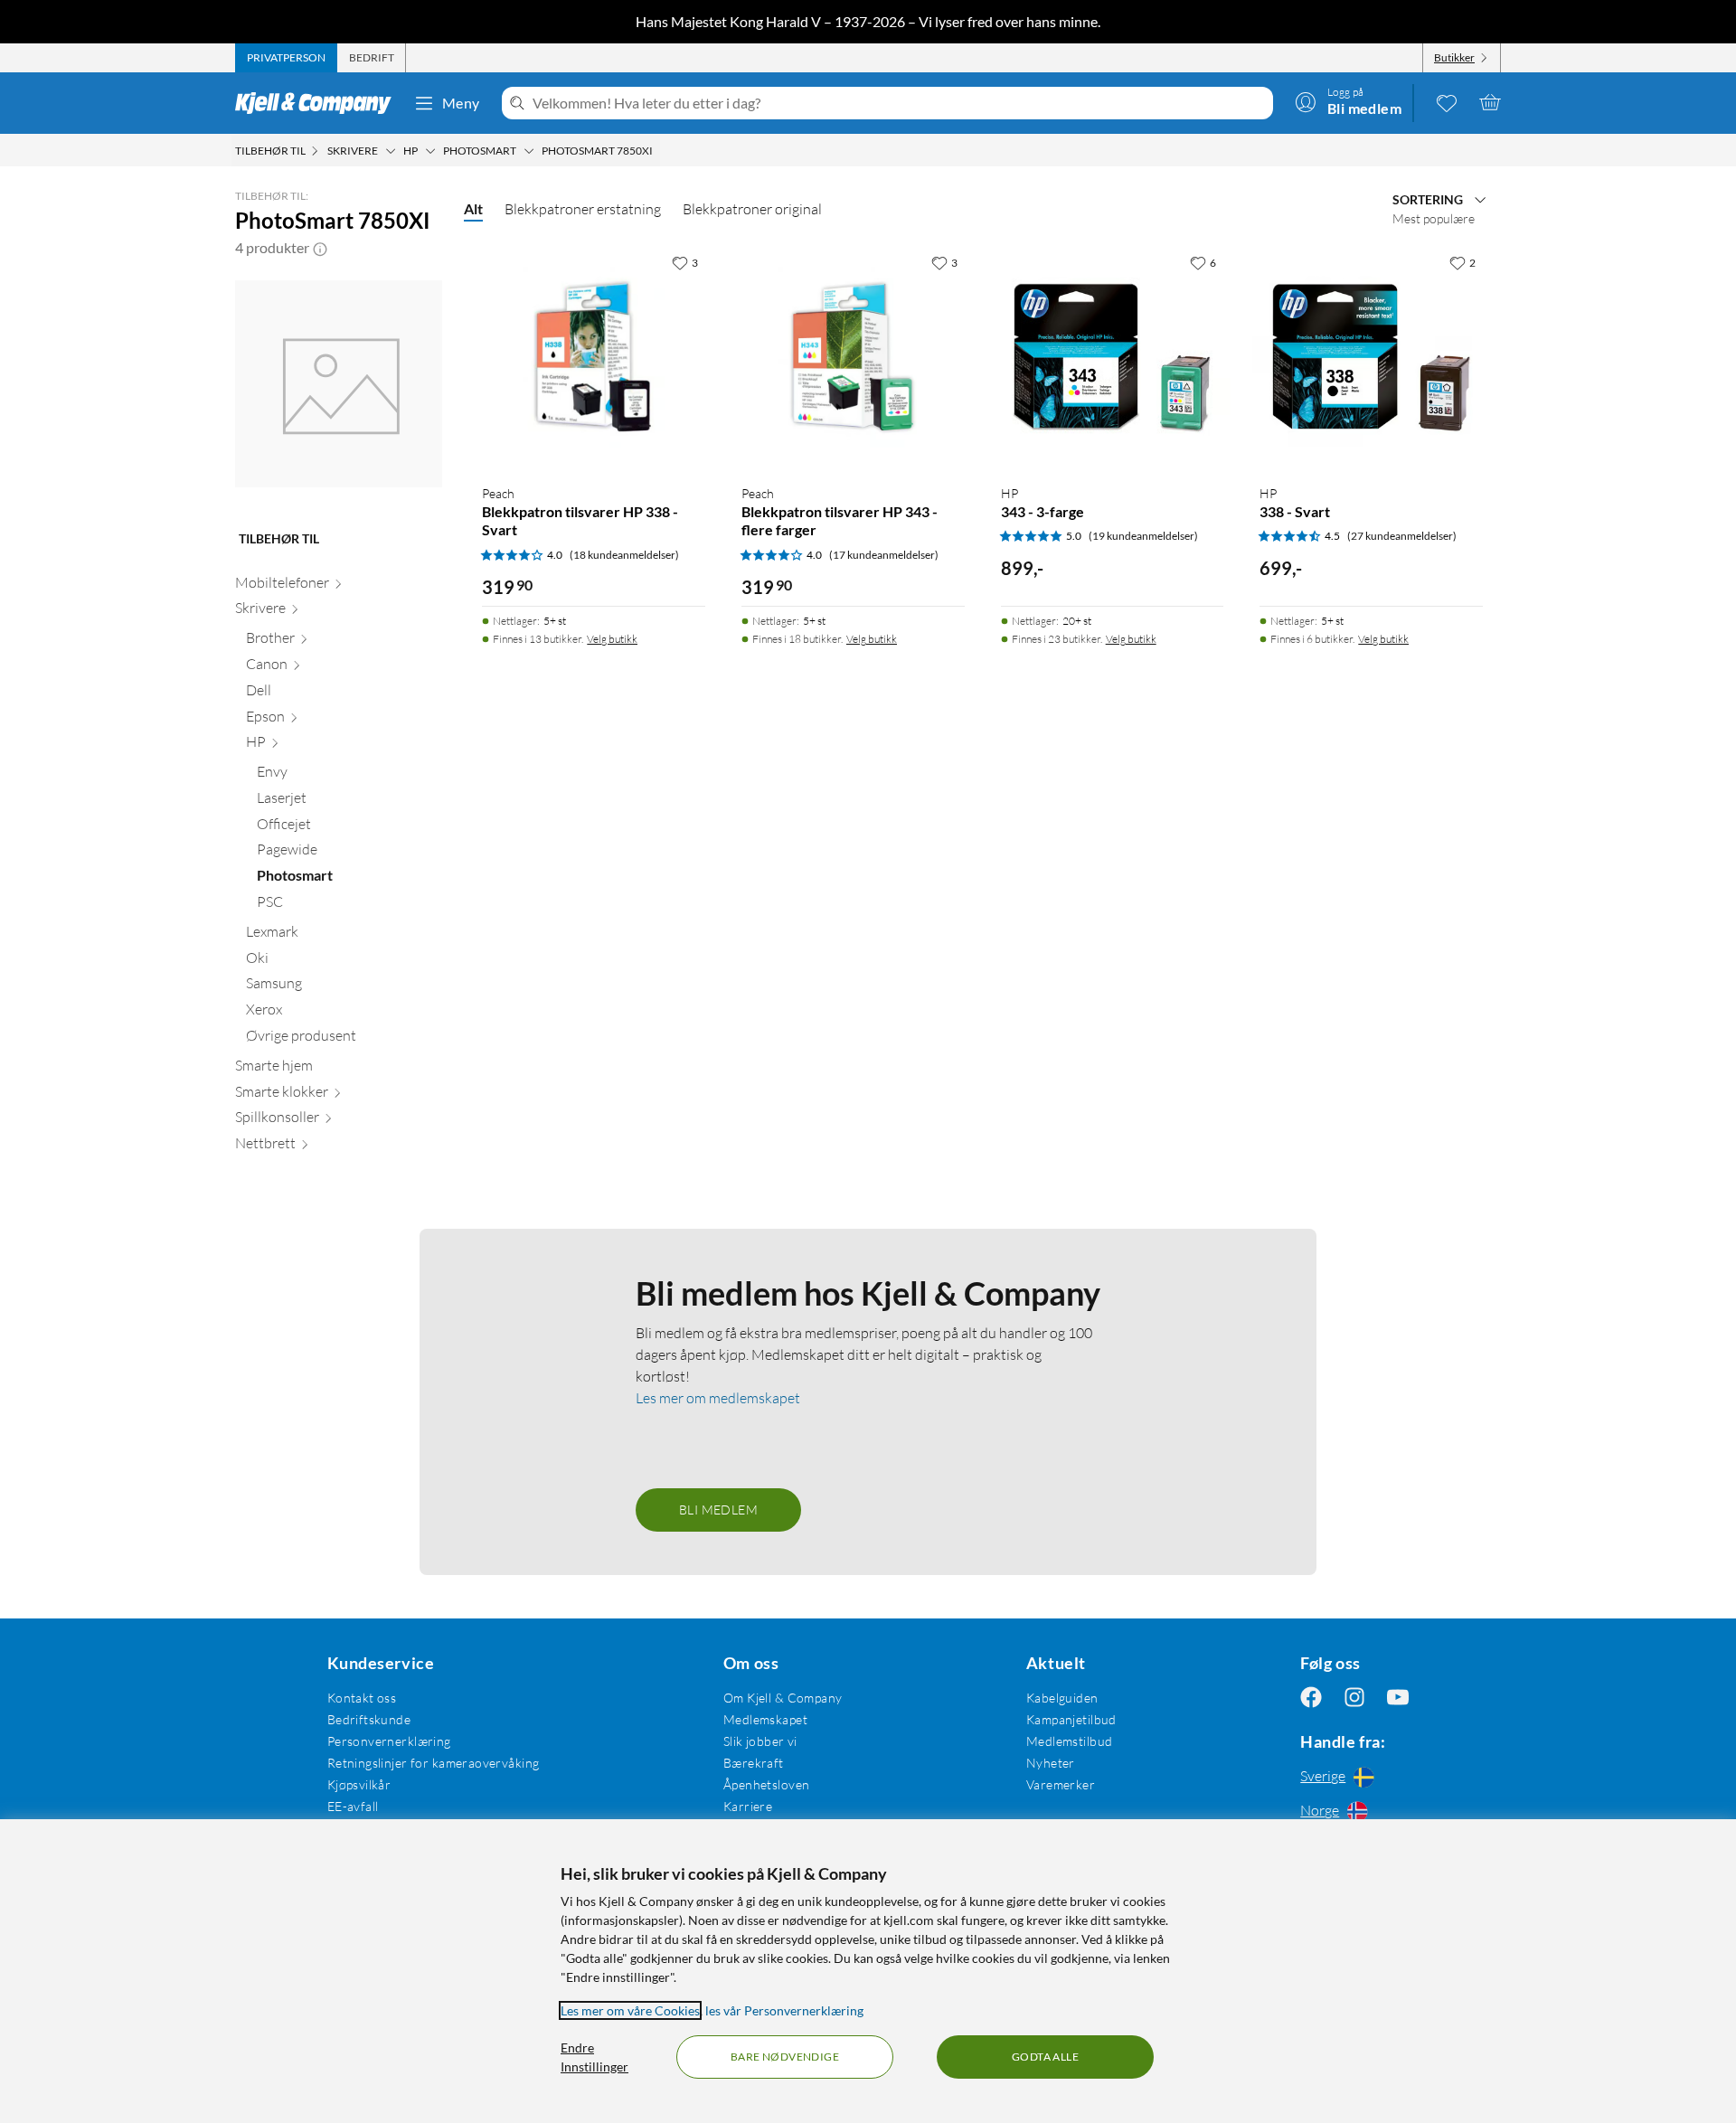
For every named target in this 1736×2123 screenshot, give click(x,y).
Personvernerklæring (389, 1741)
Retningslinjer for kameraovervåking (434, 1763)
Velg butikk (612, 639)
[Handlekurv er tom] (1490, 102)
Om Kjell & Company (783, 1698)
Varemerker (1061, 1784)
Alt (473, 208)
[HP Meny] (430, 151)
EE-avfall (353, 1806)
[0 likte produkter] (1447, 102)
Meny (461, 103)
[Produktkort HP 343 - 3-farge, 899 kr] (1113, 358)
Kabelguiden (1062, 1698)
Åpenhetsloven (766, 1784)
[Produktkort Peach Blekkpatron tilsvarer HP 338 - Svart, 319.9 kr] (594, 358)
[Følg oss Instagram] (1354, 1698)
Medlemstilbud (1069, 1741)
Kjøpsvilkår (359, 1784)
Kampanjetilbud (1071, 1719)
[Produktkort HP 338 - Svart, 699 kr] (1371, 358)
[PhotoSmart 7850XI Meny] (658, 151)
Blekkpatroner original (752, 209)
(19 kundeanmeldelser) (1143, 536)
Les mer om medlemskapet (718, 1398)
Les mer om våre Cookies (630, 2010)
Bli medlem (718, 1510)
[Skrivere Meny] (391, 151)
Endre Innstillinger (594, 2057)
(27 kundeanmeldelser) (1402, 536)
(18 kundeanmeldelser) (624, 555)
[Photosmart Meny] (529, 151)
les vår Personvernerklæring (784, 2010)
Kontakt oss (362, 1698)
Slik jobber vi (760, 1741)
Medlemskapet (765, 1719)
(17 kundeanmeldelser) (884, 555)
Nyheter (1051, 1763)
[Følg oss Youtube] (1398, 1698)
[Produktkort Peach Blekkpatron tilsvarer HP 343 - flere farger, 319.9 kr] (853, 358)
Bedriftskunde (369, 1719)
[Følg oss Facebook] (1311, 1698)
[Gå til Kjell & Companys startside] (319, 103)
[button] (320, 248)
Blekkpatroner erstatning (583, 209)
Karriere (748, 1806)
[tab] (286, 58)
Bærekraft (754, 1763)
